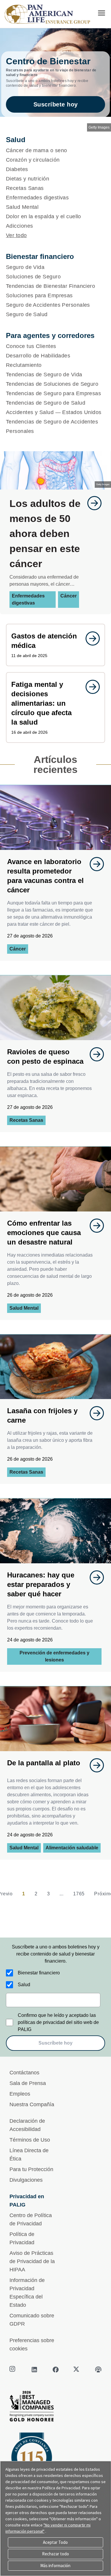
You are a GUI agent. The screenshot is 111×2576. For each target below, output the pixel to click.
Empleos (20, 2094)
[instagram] (13, 2370)
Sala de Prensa (28, 2083)
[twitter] (77, 2370)
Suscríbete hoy (56, 104)
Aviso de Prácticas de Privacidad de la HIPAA (32, 2261)
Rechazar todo (55, 2554)
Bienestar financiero (39, 1973)
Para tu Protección (31, 2169)
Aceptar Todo (55, 2542)
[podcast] (98, 2370)
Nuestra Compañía (32, 2104)
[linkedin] (34, 2370)
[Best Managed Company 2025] (55, 2408)
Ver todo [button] (16, 235)
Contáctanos (24, 2073)
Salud (24, 1985)
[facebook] (56, 2370)
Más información (55, 2566)
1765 (79, 1894)
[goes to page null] (91, 503)
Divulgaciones (26, 2180)
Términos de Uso (30, 2140)
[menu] (102, 13)
